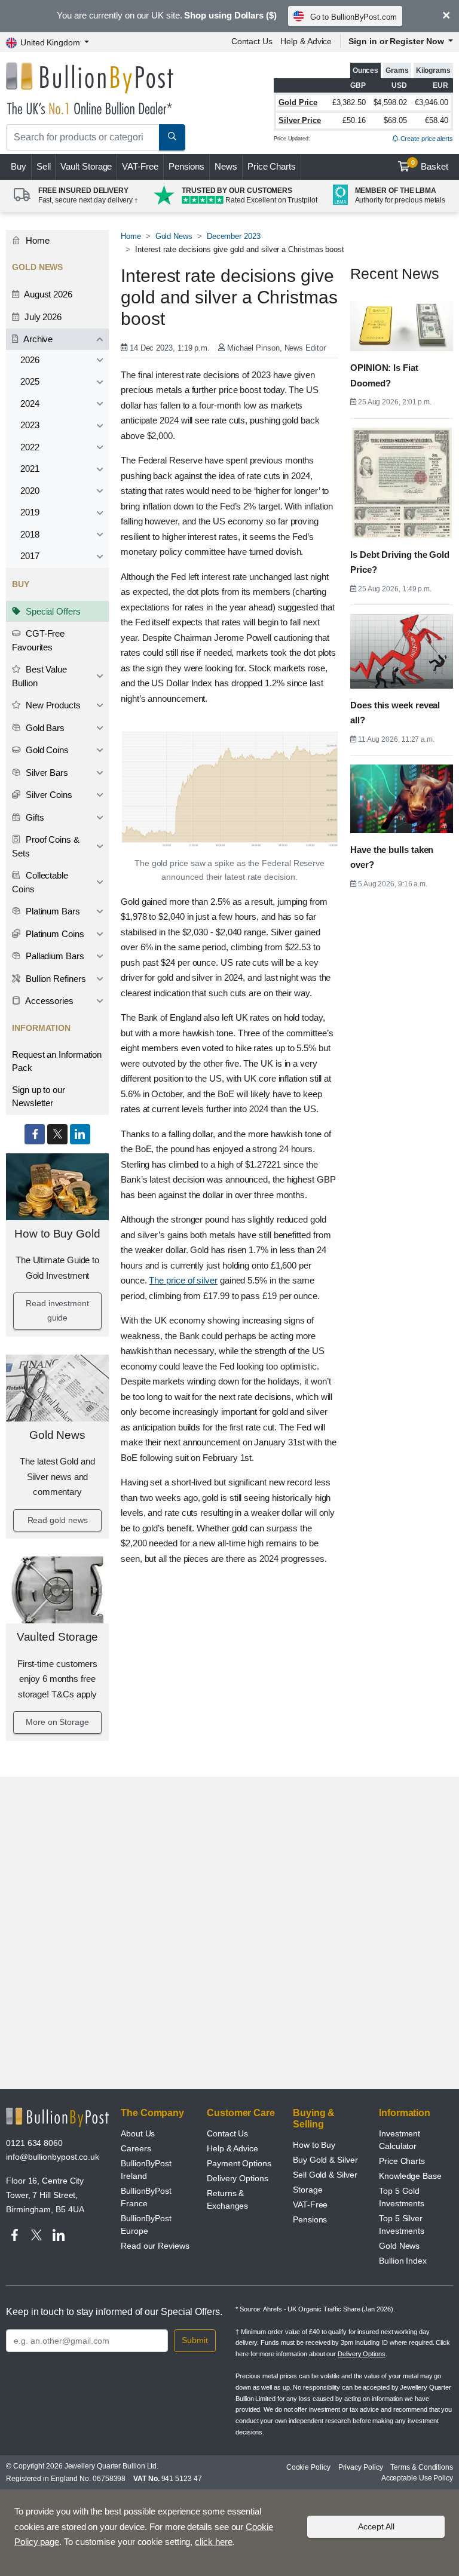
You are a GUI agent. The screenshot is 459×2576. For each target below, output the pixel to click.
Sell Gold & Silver (325, 2175)
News (226, 166)
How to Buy (314, 2145)
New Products (52, 705)
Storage (307, 2190)
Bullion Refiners (55, 979)
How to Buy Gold (57, 1234)
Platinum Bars (52, 911)
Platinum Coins (54, 934)
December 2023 (234, 236)
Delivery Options (238, 2178)
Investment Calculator (400, 2140)
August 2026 (47, 294)
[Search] (172, 137)
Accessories (48, 1001)
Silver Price (300, 120)
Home (36, 240)
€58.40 (437, 120)
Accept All (376, 2526)
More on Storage (57, 1722)
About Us (138, 2133)
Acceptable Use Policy (417, 2478)
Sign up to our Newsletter (39, 1097)
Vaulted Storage (58, 1637)
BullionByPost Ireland (146, 2170)
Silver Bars (46, 773)
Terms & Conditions (422, 2467)
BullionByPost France (146, 2197)
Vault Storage (86, 166)
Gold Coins (46, 750)
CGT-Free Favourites (38, 640)
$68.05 (395, 120)
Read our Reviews (155, 2246)
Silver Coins (48, 795)
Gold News (57, 1435)
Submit (195, 2340)
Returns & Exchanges (227, 2199)
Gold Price (298, 102)
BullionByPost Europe (146, 2225)
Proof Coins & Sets (46, 846)
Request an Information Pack (57, 1061)
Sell (44, 166)
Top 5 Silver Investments (402, 2225)
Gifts (34, 817)
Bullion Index (403, 2261)
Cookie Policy (308, 2467)
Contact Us (252, 41)
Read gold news (58, 1520)
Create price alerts (426, 139)
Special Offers (52, 611)
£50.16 (354, 120)
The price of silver (183, 1280)
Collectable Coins (40, 882)
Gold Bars (44, 728)
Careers (136, 2148)
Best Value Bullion (39, 676)
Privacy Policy (361, 2467)
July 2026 (42, 317)
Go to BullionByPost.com (354, 17)
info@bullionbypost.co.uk (53, 2157)
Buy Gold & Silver (325, 2160)
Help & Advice (306, 41)
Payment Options (239, 2163)
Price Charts (272, 166)
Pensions (186, 166)
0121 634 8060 (34, 2143)
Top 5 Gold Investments (402, 2197)
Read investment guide (57, 1310)
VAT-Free (140, 166)
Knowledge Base (410, 2176)
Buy (19, 166)
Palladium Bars (54, 956)
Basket (430, 165)
